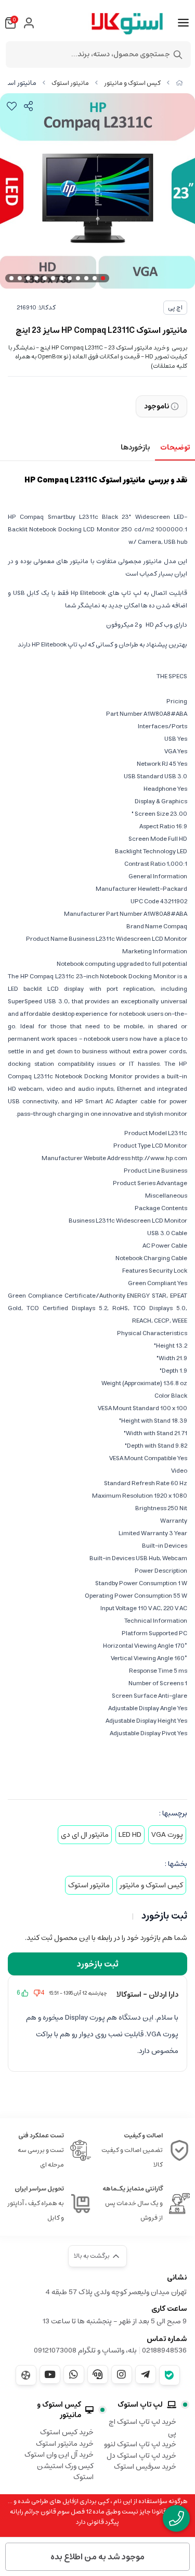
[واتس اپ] (74, 2374)
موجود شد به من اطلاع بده (97, 2557)
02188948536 (164, 2350)
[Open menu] (183, 23)
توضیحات (175, 447)
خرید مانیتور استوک (65, 2444)
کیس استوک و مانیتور (132, 83)
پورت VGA (167, 1835)
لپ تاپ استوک (140, 2405)
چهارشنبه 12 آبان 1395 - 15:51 (78, 1993)
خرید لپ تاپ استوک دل (141, 2456)
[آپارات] (26, 2375)
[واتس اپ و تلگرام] (98, 2374)
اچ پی (175, 308)
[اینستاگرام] (122, 2374)
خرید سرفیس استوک (145, 2467)
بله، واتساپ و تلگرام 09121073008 (85, 2350)
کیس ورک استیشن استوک (65, 2472)
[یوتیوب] (50, 2374)
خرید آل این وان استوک (59, 2455)
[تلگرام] (146, 2374)
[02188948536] (176, 2518)
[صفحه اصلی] (179, 83)
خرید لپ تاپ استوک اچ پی (142, 2428)
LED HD (130, 1835)
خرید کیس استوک (67, 2432)
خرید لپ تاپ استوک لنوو (140, 2444)
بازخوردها (135, 447)
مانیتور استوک (70, 83)
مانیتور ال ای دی (85, 1835)
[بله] (170, 2375)
